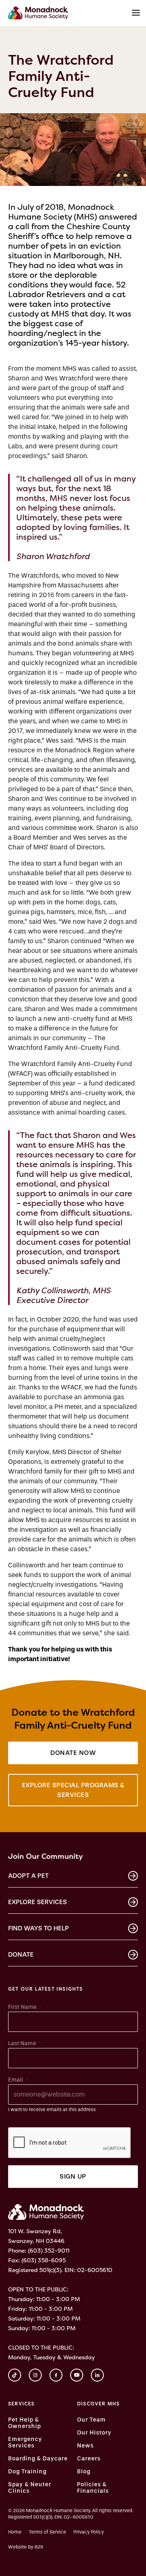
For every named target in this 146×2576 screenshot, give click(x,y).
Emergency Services (25, 2443)
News (85, 2446)
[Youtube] (77, 2375)
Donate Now (73, 1753)
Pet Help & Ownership (25, 2423)
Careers (89, 2459)
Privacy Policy (89, 2532)
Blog (84, 2472)
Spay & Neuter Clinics (30, 2488)
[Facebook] (56, 2375)
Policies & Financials (93, 2488)
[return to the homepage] (46, 2212)
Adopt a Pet (28, 1876)
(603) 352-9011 (49, 2250)
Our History (94, 2433)
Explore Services (38, 1902)
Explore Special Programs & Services (73, 1790)
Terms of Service (47, 2532)
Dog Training (27, 2472)
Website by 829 (26, 2547)
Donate (21, 1954)
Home (15, 2532)
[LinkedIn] (97, 2375)
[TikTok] (15, 2375)
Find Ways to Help (39, 1928)
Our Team (91, 2420)
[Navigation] (136, 13)
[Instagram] (35, 2375)
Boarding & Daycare (38, 2459)
